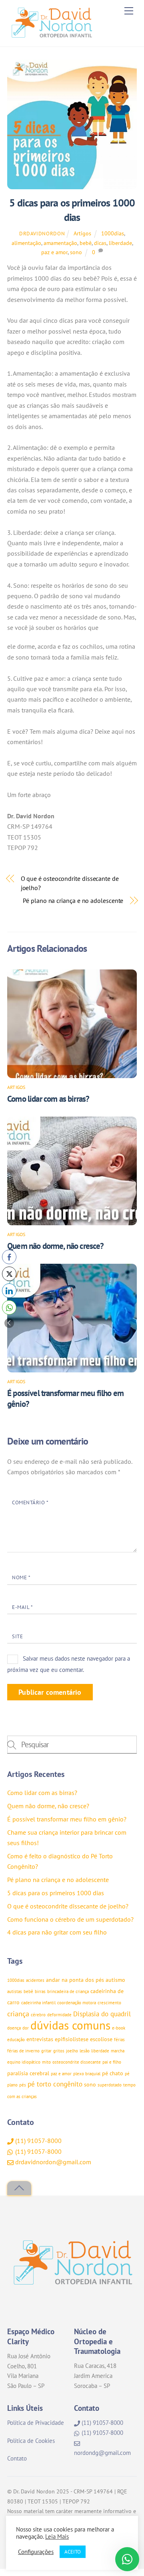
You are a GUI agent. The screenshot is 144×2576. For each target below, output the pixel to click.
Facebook (96, 2306)
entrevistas (40, 2039)
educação (16, 2040)
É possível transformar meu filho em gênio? (67, 1819)
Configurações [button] (36, 2552)
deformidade (59, 2015)
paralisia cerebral (28, 2073)
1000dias (113, 233)
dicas (100, 243)
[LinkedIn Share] (9, 1291)
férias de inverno (23, 2051)
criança (18, 2013)
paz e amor (54, 252)
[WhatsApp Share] (9, 1307)
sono (76, 252)
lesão (85, 2051)
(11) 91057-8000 (38, 2141)
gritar (46, 2051)
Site (17, 1636)
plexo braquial (87, 2074)
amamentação (60, 243)
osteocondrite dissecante (77, 2062)
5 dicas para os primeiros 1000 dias (56, 1893)
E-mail (22, 1607)
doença (14, 2028)
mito (46, 2062)
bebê (86, 243)
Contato (17, 2458)
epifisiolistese (72, 2039)
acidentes (35, 1980)
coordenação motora (77, 2003)
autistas (15, 1991)
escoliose (101, 2039)
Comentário (30, 1502)
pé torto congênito (55, 2084)
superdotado (110, 2085)
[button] (9, 1323)
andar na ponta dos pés (75, 1980)
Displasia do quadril (102, 2014)
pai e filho (112, 2062)
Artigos (82, 233)
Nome (21, 1577)
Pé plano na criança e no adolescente (73, 900)
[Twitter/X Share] (9, 1274)
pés (23, 2085)
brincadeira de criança (68, 1991)
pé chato (113, 2073)
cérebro (38, 2015)
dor (26, 2028)
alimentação (26, 243)
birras (40, 1991)
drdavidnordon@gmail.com (52, 2162)
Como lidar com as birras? (48, 1099)
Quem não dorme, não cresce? (56, 1246)
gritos (59, 2051)
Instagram (44, 2306)
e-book (119, 2028)
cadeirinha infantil (38, 2003)
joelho (72, 2051)
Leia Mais (57, 2537)
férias (119, 2040)
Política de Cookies (31, 2441)
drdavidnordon (42, 234)
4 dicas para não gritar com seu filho (57, 1932)
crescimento (109, 2003)
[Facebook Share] (9, 1257)
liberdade (120, 243)
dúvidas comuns (70, 2025)
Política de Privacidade (36, 2423)
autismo (115, 1980)
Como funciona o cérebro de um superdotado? (70, 1919)
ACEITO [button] (73, 2552)
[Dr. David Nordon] (51, 36)
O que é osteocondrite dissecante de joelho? (70, 883)
